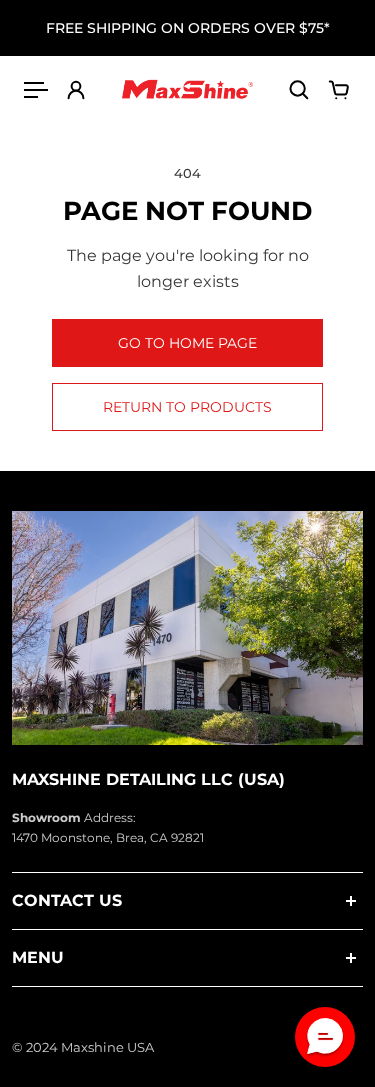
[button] (325, 1037)
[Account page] (76, 90)
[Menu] (36, 90)
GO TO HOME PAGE (187, 343)
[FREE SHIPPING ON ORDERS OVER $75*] (187, 28)
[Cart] (339, 90)
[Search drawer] (299, 90)
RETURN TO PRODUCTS (187, 407)
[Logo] (187, 89)
